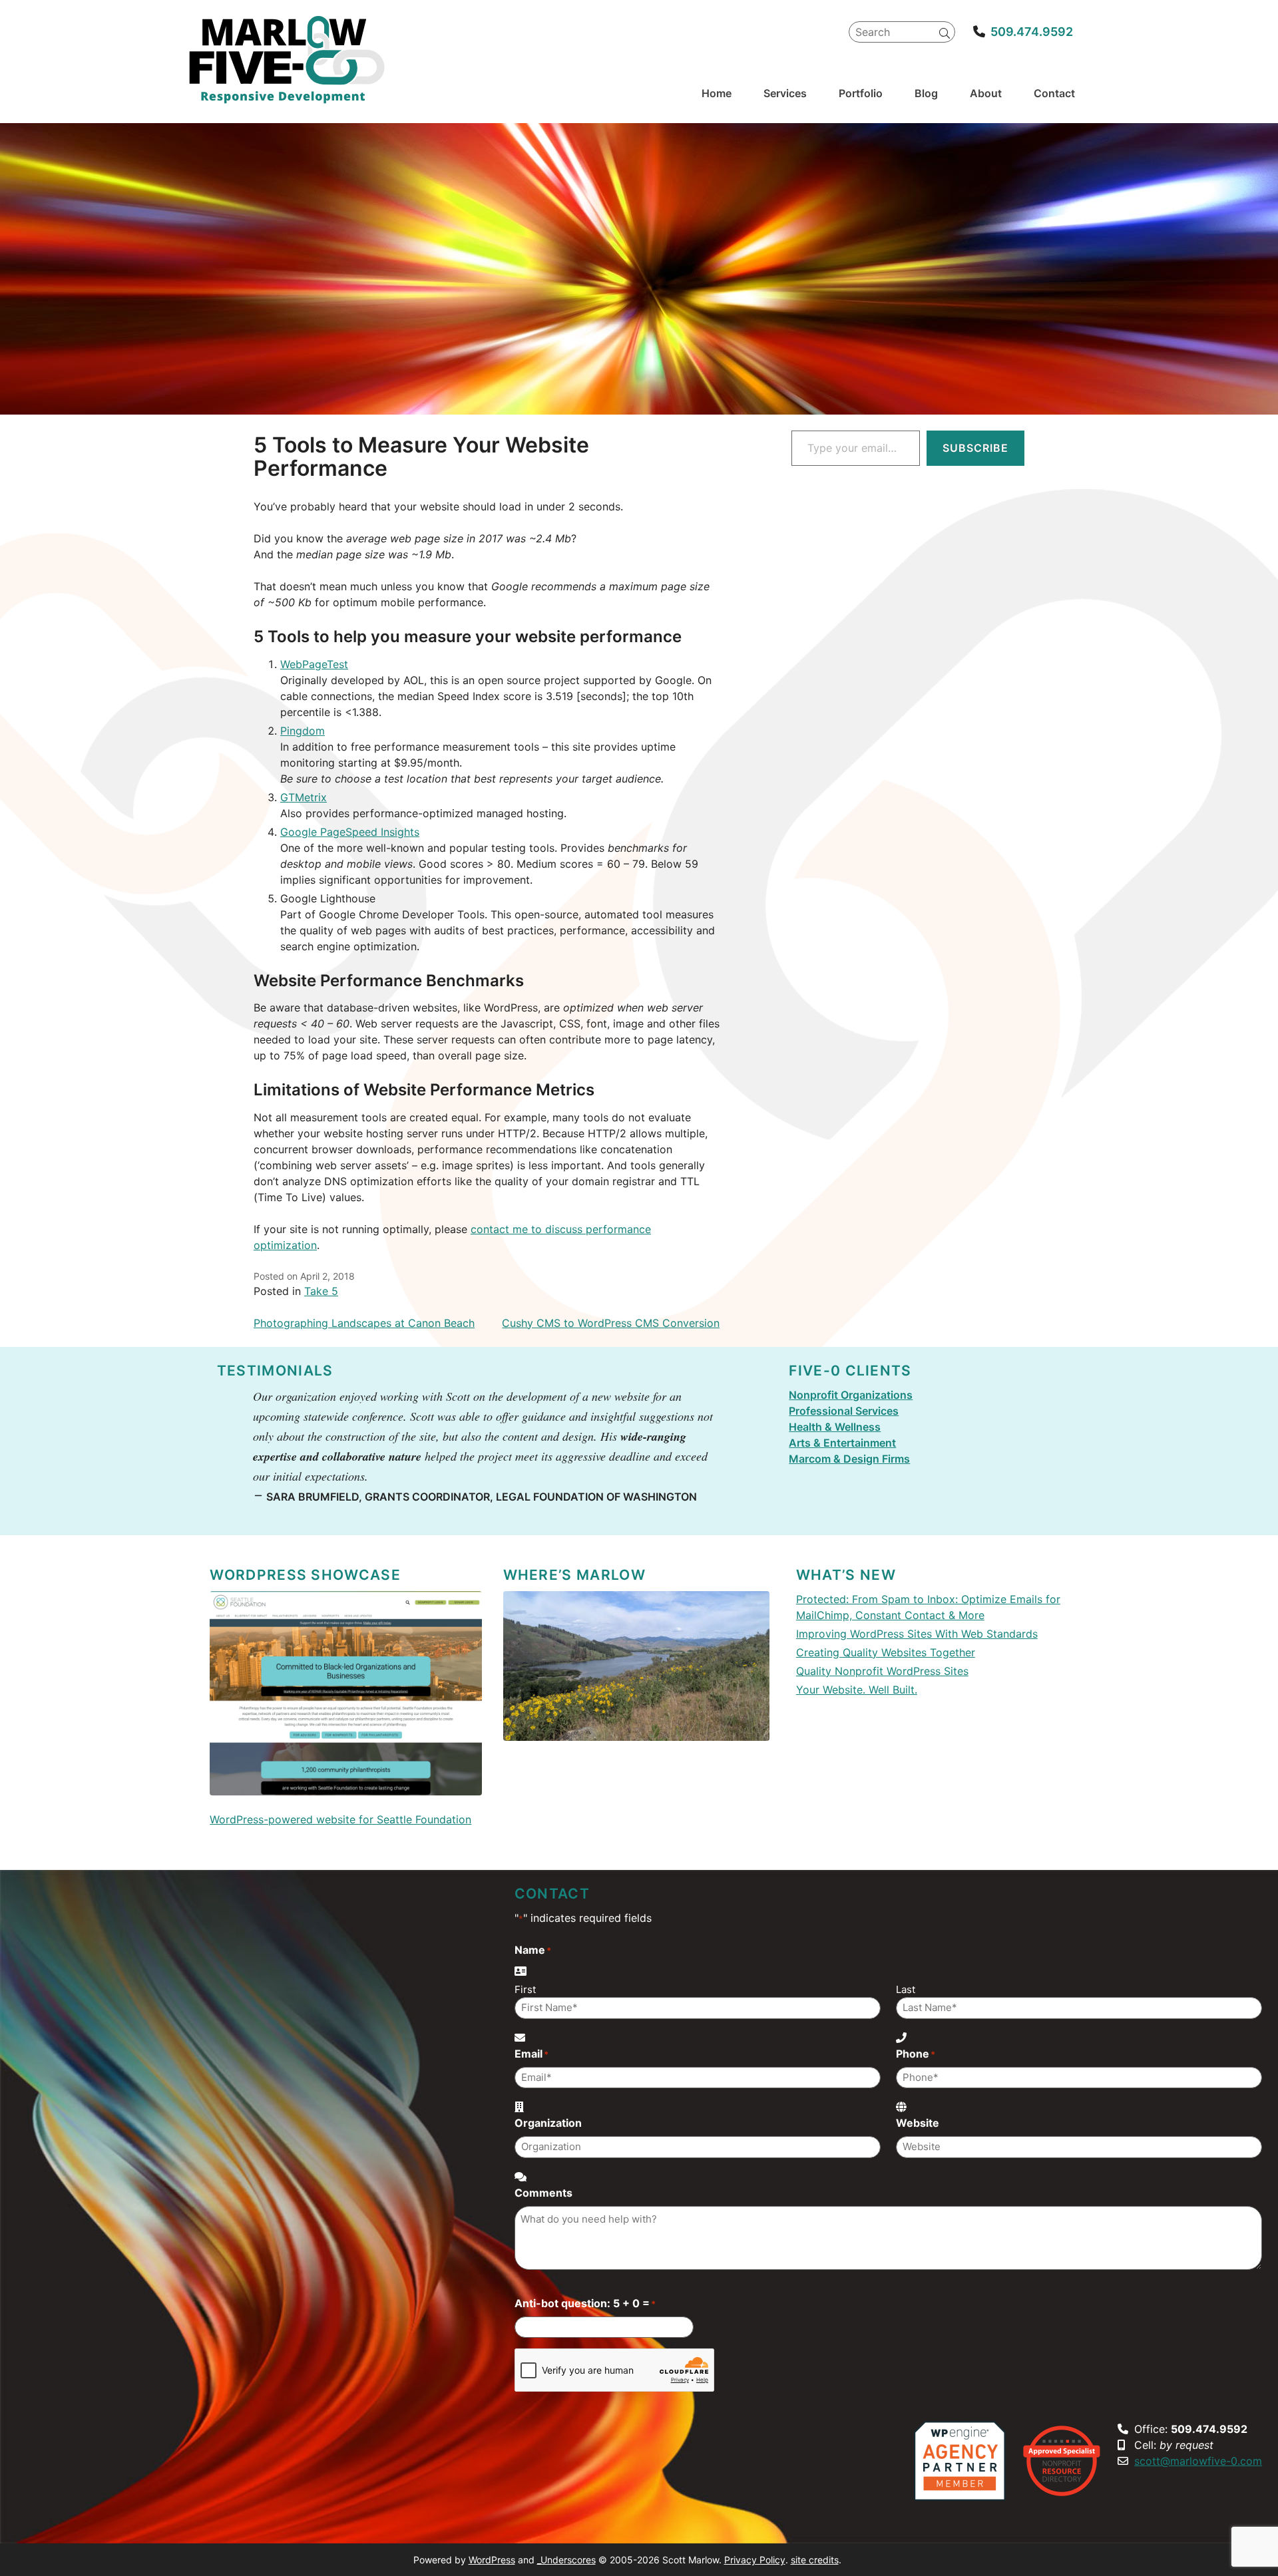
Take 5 (321, 1291)
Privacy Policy (755, 2560)
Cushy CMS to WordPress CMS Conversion (611, 1323)
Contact (1054, 93)
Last (906, 1989)
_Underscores (566, 2560)
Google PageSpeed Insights (350, 832)
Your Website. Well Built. (857, 1690)
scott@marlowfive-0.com (1198, 2461)
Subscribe (975, 448)
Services (785, 93)
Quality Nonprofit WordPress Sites (882, 1671)
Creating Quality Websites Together (886, 1652)
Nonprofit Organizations (851, 1395)
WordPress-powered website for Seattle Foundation (340, 1819)
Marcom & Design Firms (849, 1459)
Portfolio (861, 93)
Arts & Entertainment (842, 1443)
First (525, 1989)
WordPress (492, 2560)
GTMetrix (304, 797)
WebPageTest (314, 664)
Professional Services (844, 1411)
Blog (926, 93)
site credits (815, 2560)
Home (717, 93)
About (986, 93)
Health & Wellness (835, 1427)
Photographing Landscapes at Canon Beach (364, 1323)
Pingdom (303, 731)
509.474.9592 (1032, 32)
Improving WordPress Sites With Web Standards (917, 1634)
